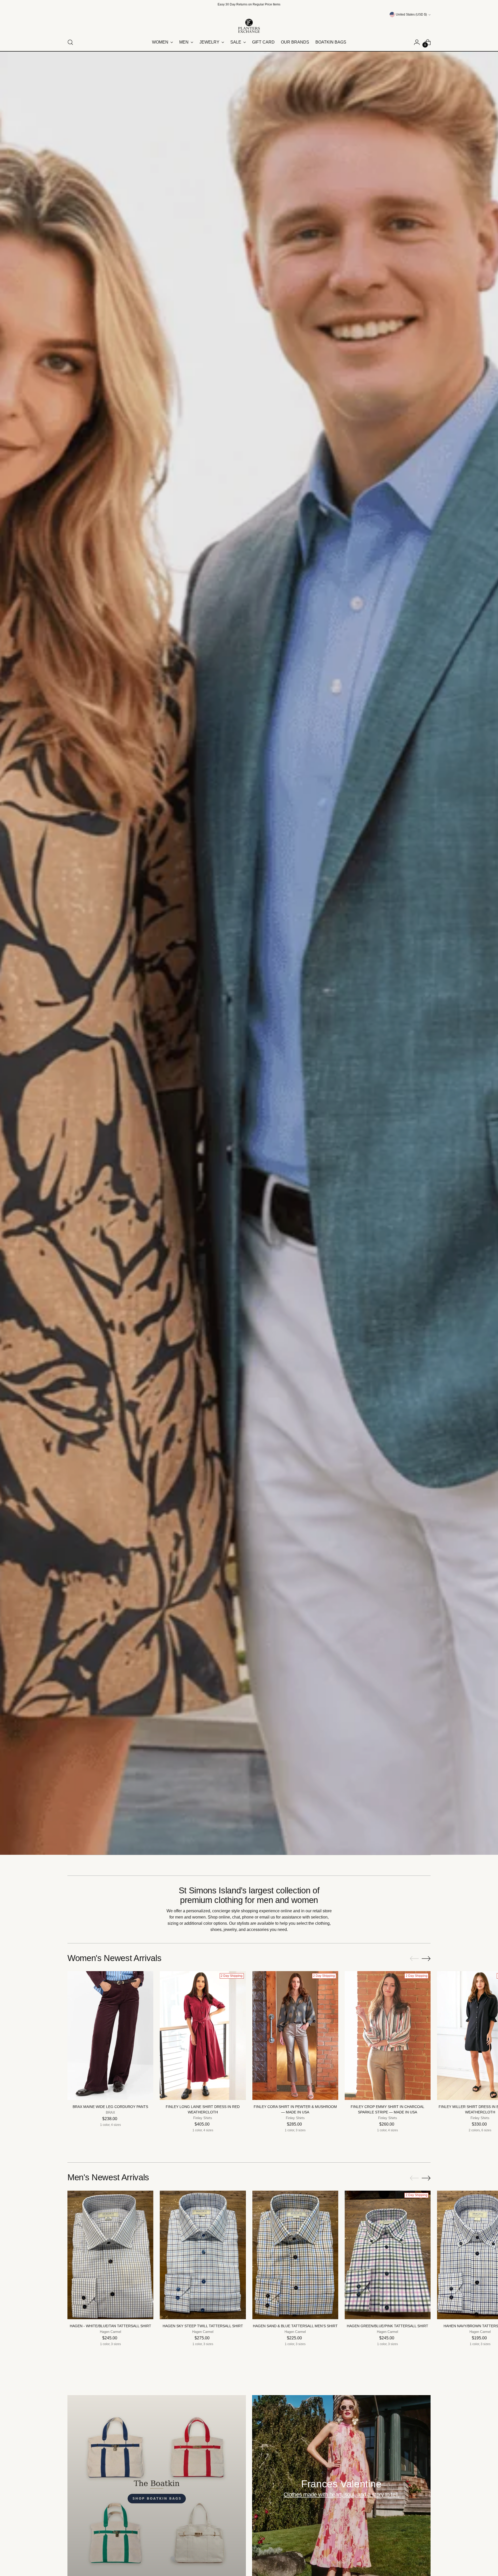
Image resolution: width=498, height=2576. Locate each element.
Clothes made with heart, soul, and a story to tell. (341, 2494)
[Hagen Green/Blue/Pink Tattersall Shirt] (388, 2255)
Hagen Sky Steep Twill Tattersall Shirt (203, 2326)
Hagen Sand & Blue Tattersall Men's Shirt (295, 2326)
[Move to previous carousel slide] (414, 1959)
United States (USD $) (411, 15)
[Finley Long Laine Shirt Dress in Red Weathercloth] (203, 2036)
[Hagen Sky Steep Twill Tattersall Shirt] (203, 2255)
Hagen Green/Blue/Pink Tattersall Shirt (388, 2326)
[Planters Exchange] (249, 26)
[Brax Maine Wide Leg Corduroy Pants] (110, 2036)
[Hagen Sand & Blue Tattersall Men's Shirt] (295, 2255)
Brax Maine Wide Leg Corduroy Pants (110, 2107)
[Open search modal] (70, 42)
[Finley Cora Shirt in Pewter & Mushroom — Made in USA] (295, 2036)
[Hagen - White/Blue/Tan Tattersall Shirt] (110, 2255)
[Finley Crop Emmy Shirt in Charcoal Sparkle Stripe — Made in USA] (388, 2036)
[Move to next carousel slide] (426, 1958)
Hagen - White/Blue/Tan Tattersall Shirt (110, 2326)
